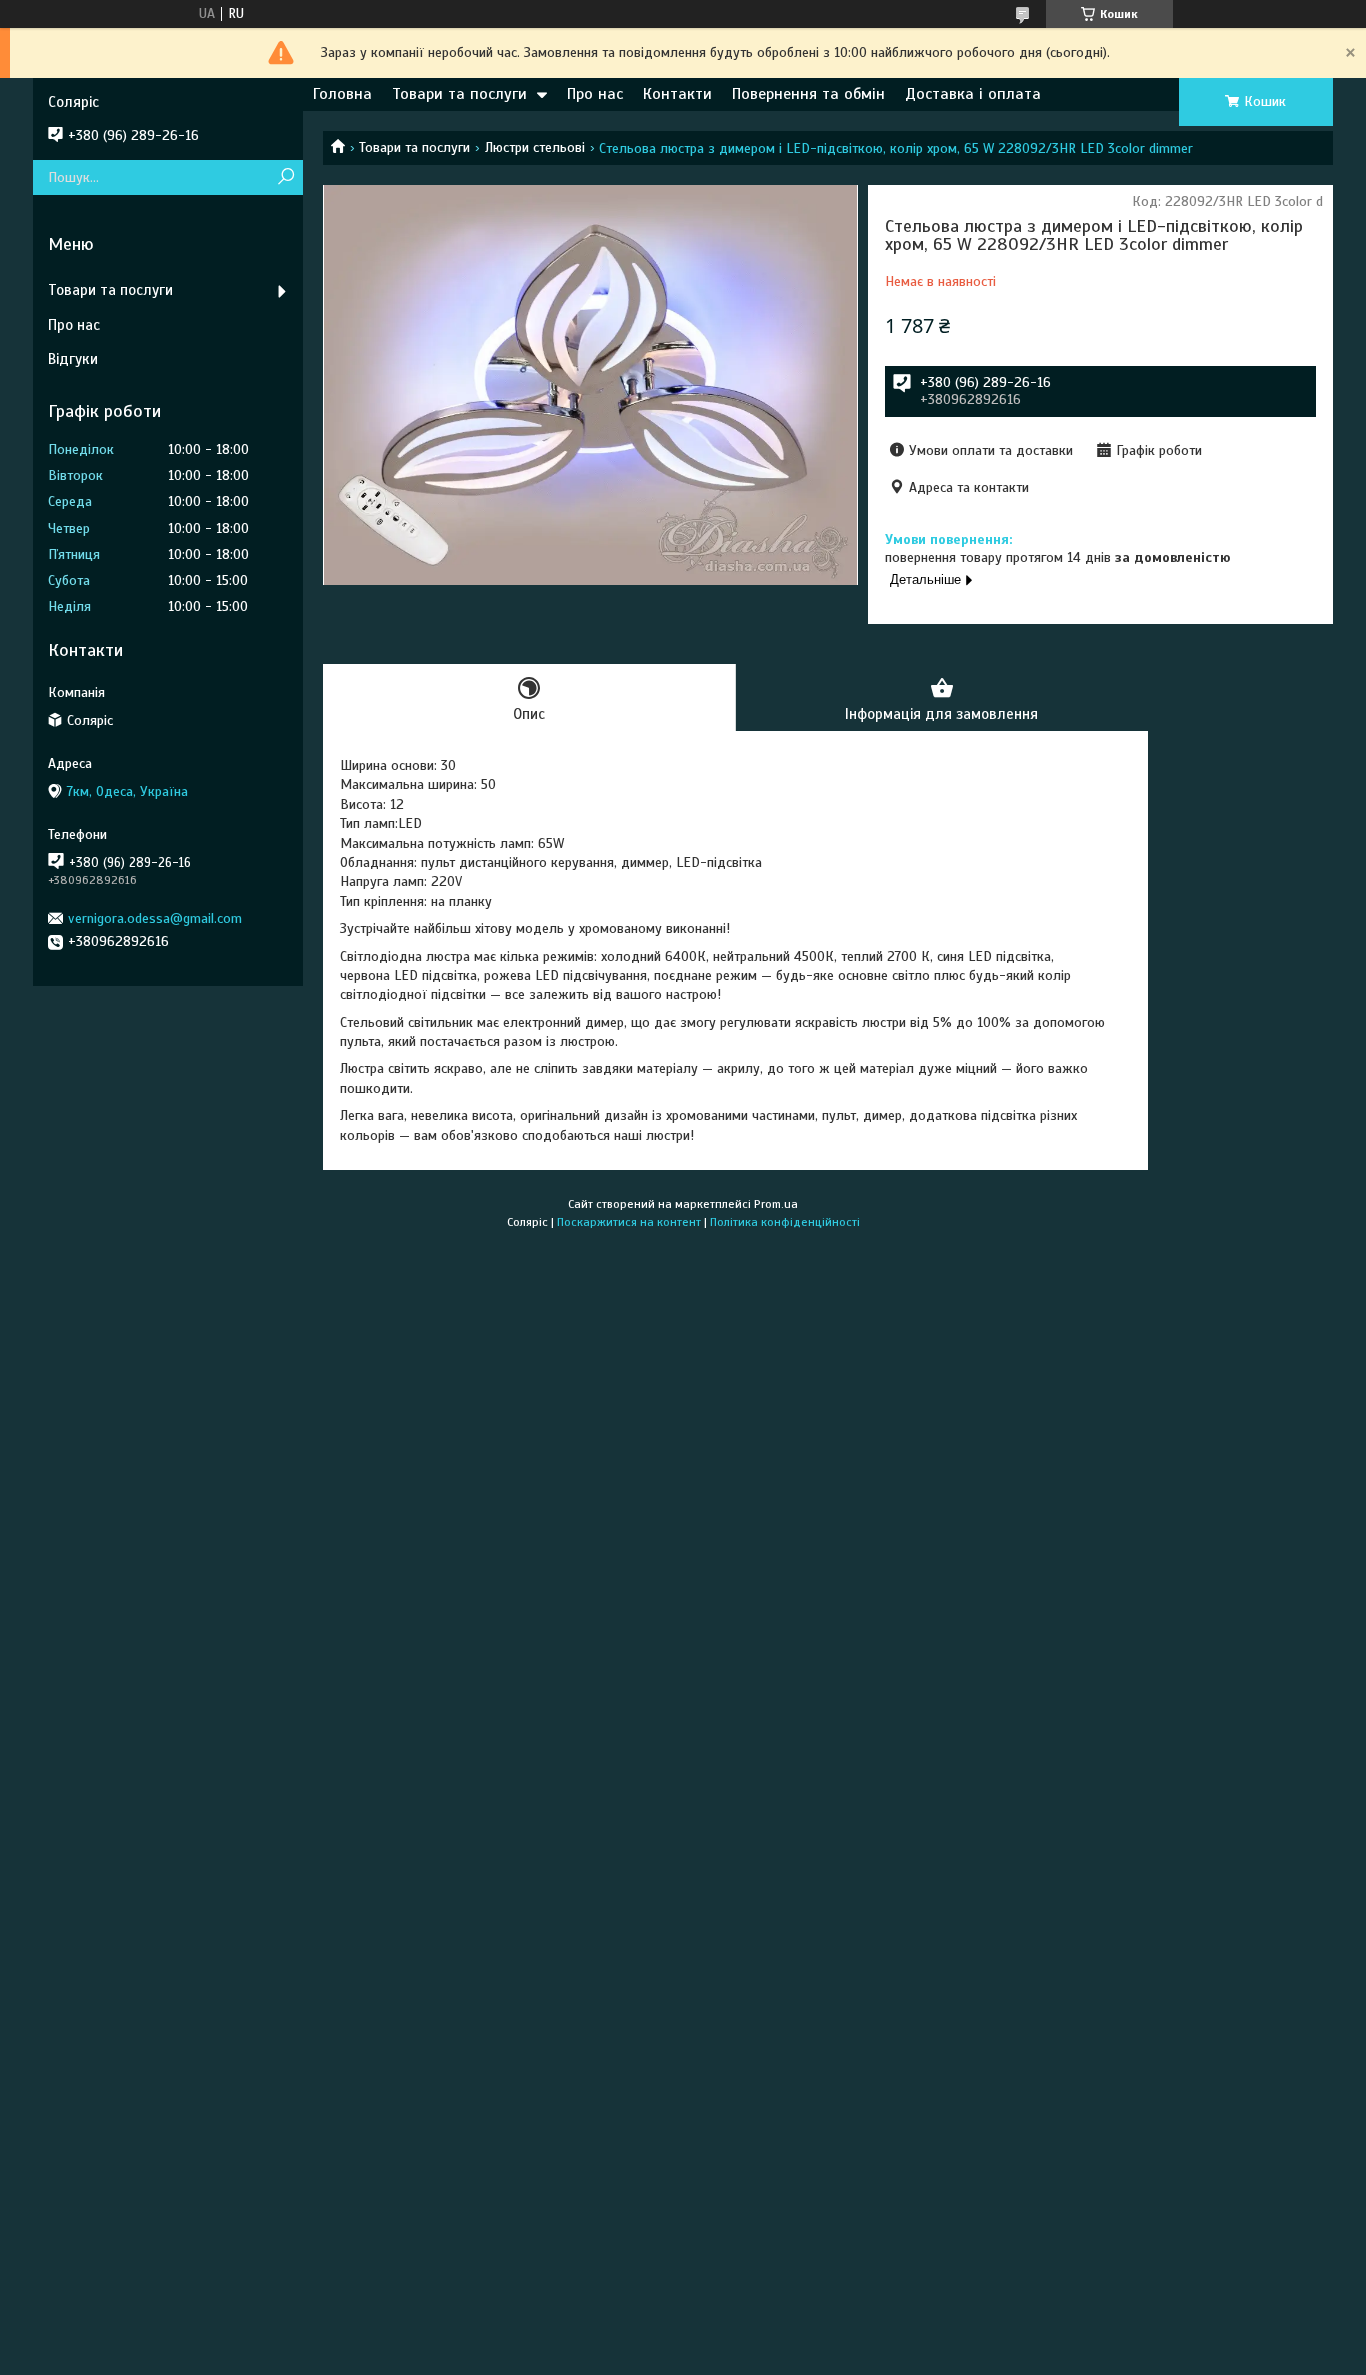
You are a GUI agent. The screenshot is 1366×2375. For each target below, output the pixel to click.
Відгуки (73, 359)
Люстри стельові (535, 147)
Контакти (677, 94)
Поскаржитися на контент (629, 1222)
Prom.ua (776, 1204)
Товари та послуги (459, 94)
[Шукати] (285, 177)
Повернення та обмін (808, 94)
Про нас (595, 94)
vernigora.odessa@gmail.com (155, 918)
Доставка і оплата (973, 94)
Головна (342, 94)
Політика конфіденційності (785, 1222)
